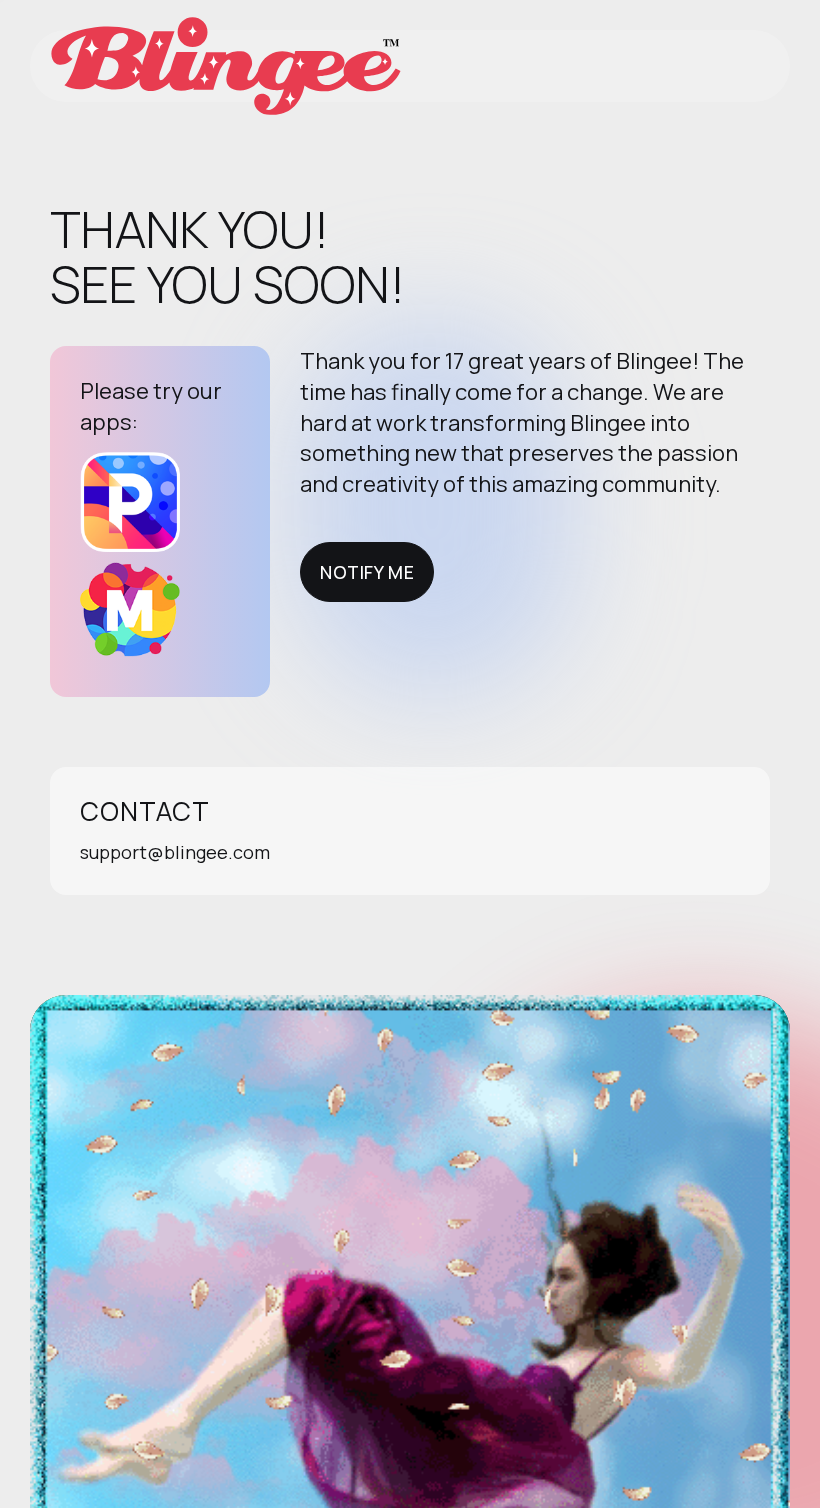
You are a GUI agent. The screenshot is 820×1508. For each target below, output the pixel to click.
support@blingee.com (175, 852)
